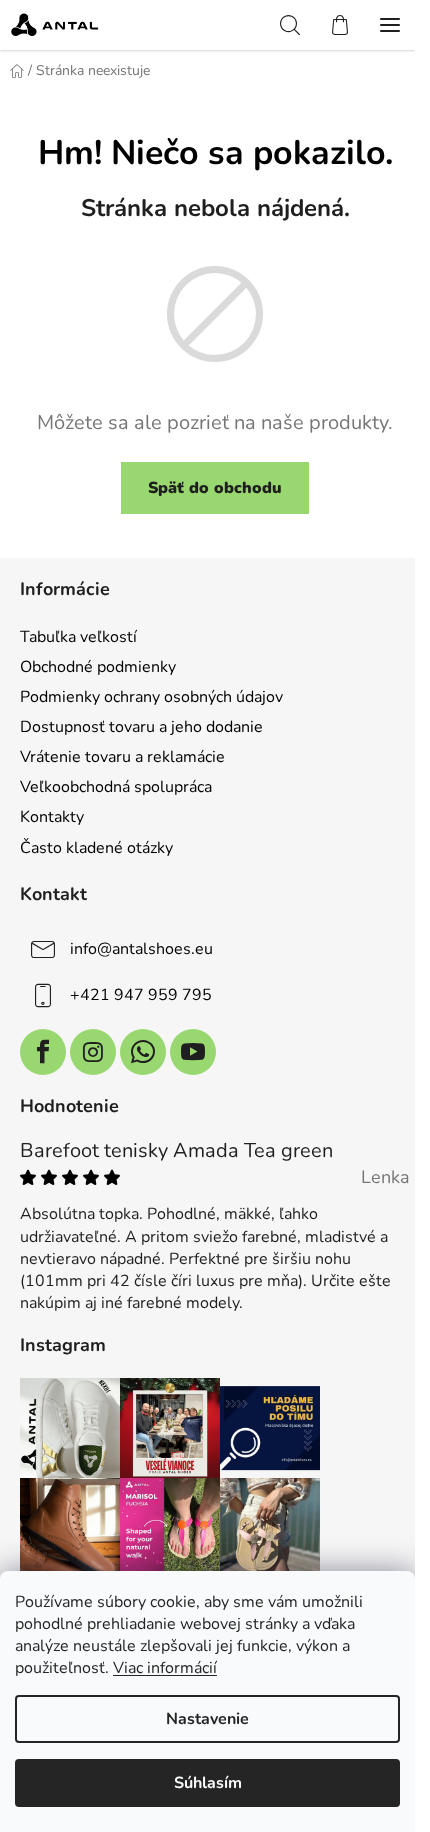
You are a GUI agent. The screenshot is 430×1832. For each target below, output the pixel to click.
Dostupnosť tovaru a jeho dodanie (141, 727)
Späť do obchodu (215, 488)
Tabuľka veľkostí (78, 637)
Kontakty (52, 817)
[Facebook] (43, 1052)
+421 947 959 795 (141, 994)
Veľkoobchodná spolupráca (116, 787)
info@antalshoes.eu (141, 948)
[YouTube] (193, 1052)
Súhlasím (208, 1783)
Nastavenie (207, 1719)
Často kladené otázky (96, 848)
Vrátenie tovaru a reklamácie (122, 757)
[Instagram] (93, 1052)
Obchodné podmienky (98, 667)
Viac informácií (165, 1668)
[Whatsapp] (143, 1052)
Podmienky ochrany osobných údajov (151, 697)
